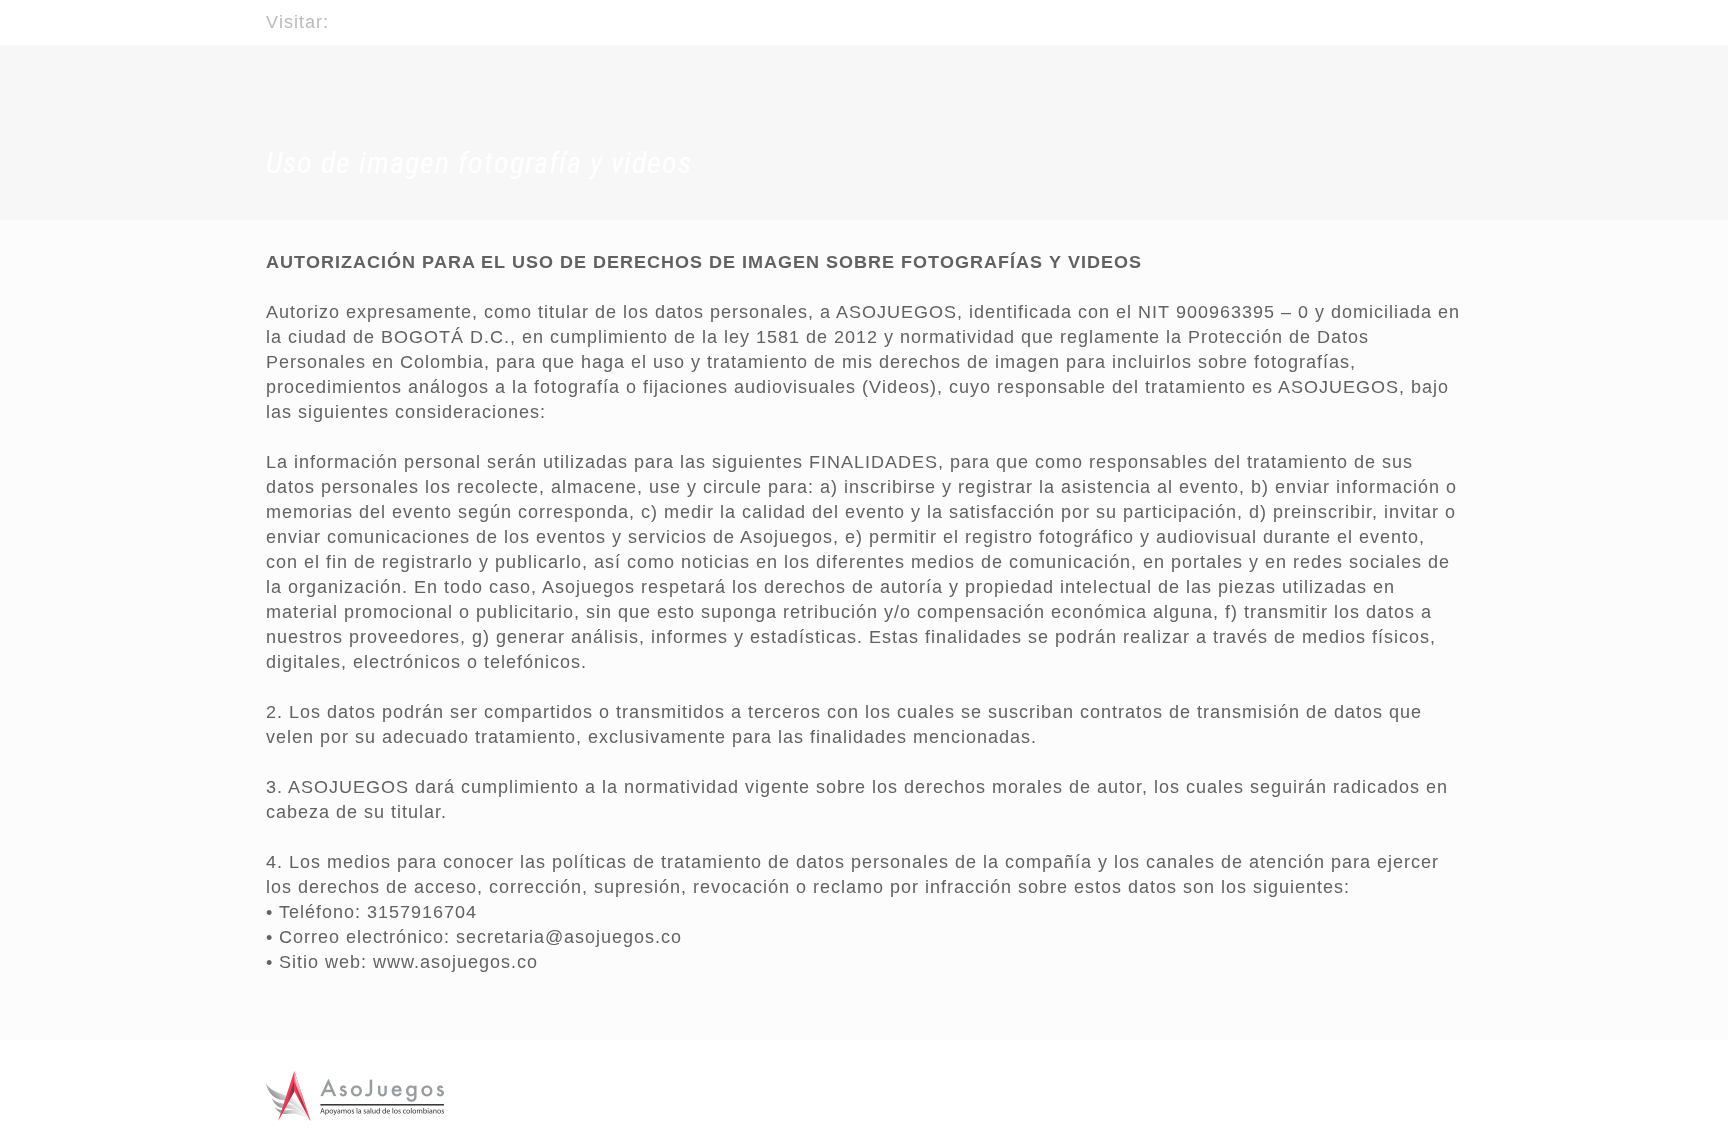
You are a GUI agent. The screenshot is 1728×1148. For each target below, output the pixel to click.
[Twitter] (1424, 13)
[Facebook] (1397, 13)
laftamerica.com (406, 22)
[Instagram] (1451, 13)
